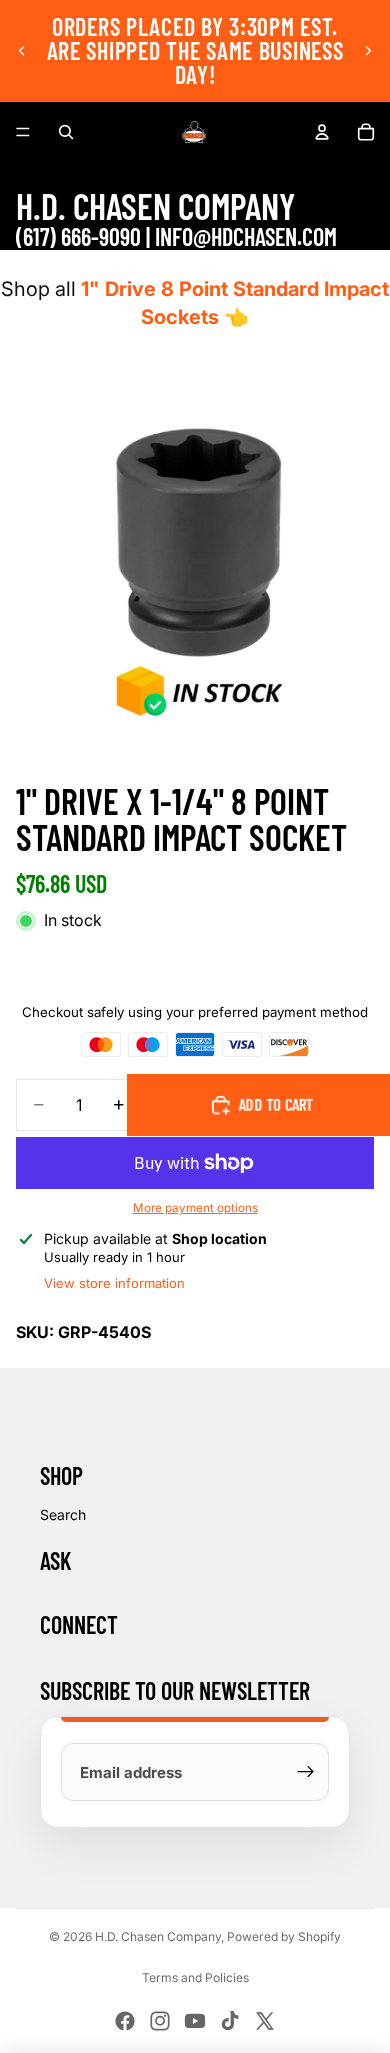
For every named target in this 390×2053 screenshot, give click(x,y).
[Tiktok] (230, 2021)
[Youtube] (195, 2021)
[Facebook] (125, 2021)
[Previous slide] (22, 51)
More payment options (195, 1208)
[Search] (66, 132)
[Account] (322, 132)
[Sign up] (306, 1772)
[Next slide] (368, 51)
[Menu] (23, 132)
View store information (114, 1283)
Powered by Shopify (284, 1936)
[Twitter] (265, 2021)
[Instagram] (160, 2021)
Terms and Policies (195, 1977)
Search (63, 1514)
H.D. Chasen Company (158, 1936)
